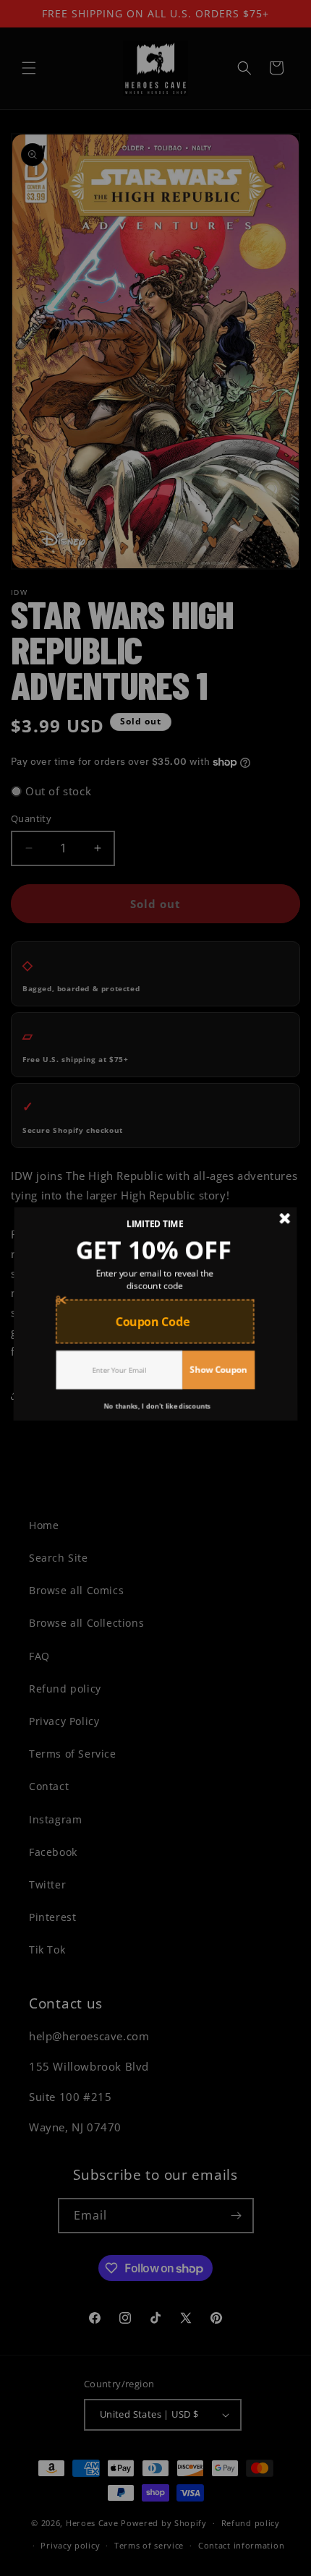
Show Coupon (218, 1369)
